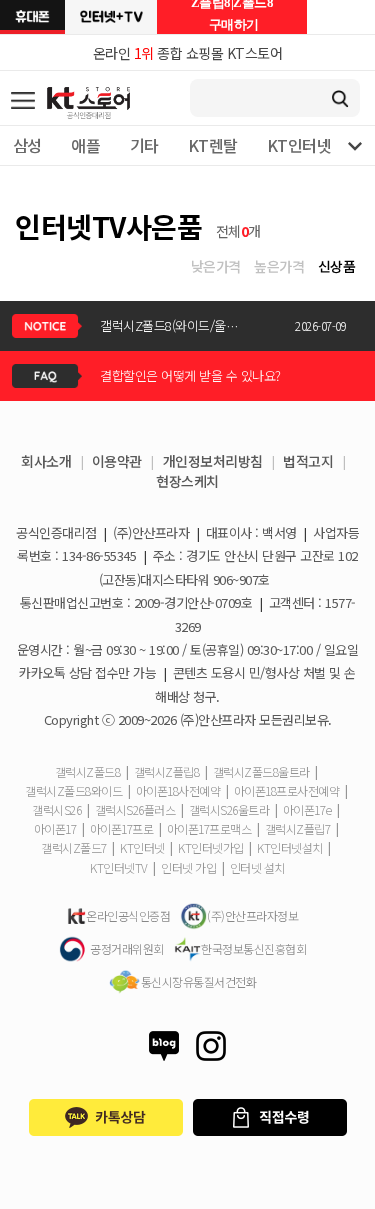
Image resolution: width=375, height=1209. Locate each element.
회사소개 (46, 461)
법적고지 (308, 461)
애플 (85, 145)
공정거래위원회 (127, 948)
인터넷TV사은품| (111, 17)
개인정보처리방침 (213, 461)
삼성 (27, 145)
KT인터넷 (299, 145)
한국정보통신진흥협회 (253, 948)
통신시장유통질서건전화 (198, 981)
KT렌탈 (213, 145)
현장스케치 (187, 481)
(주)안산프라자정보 (252, 915)
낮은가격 (216, 266)
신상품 (337, 266)
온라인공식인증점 (128, 915)
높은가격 (279, 266)
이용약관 (117, 461)
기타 (144, 145)
